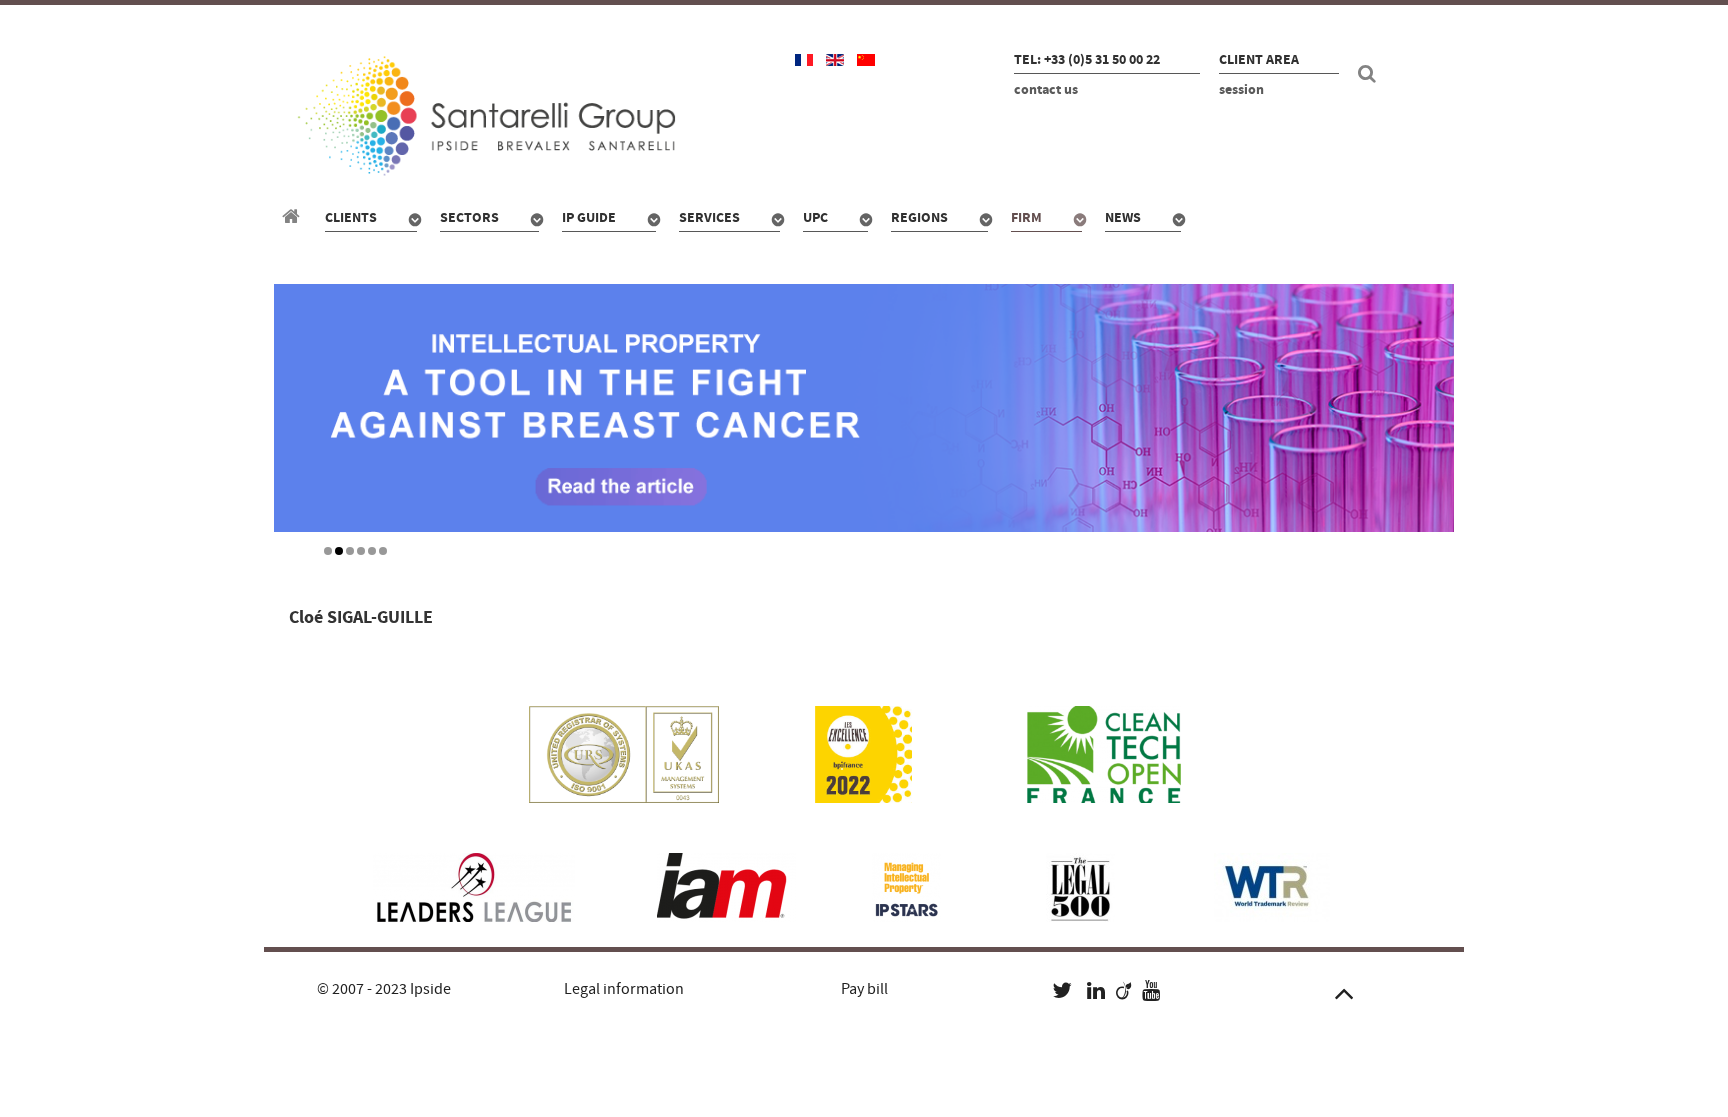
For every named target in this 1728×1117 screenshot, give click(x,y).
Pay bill (864, 989)
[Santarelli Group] (294, 217)
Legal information (624, 989)
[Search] (1370, 74)
